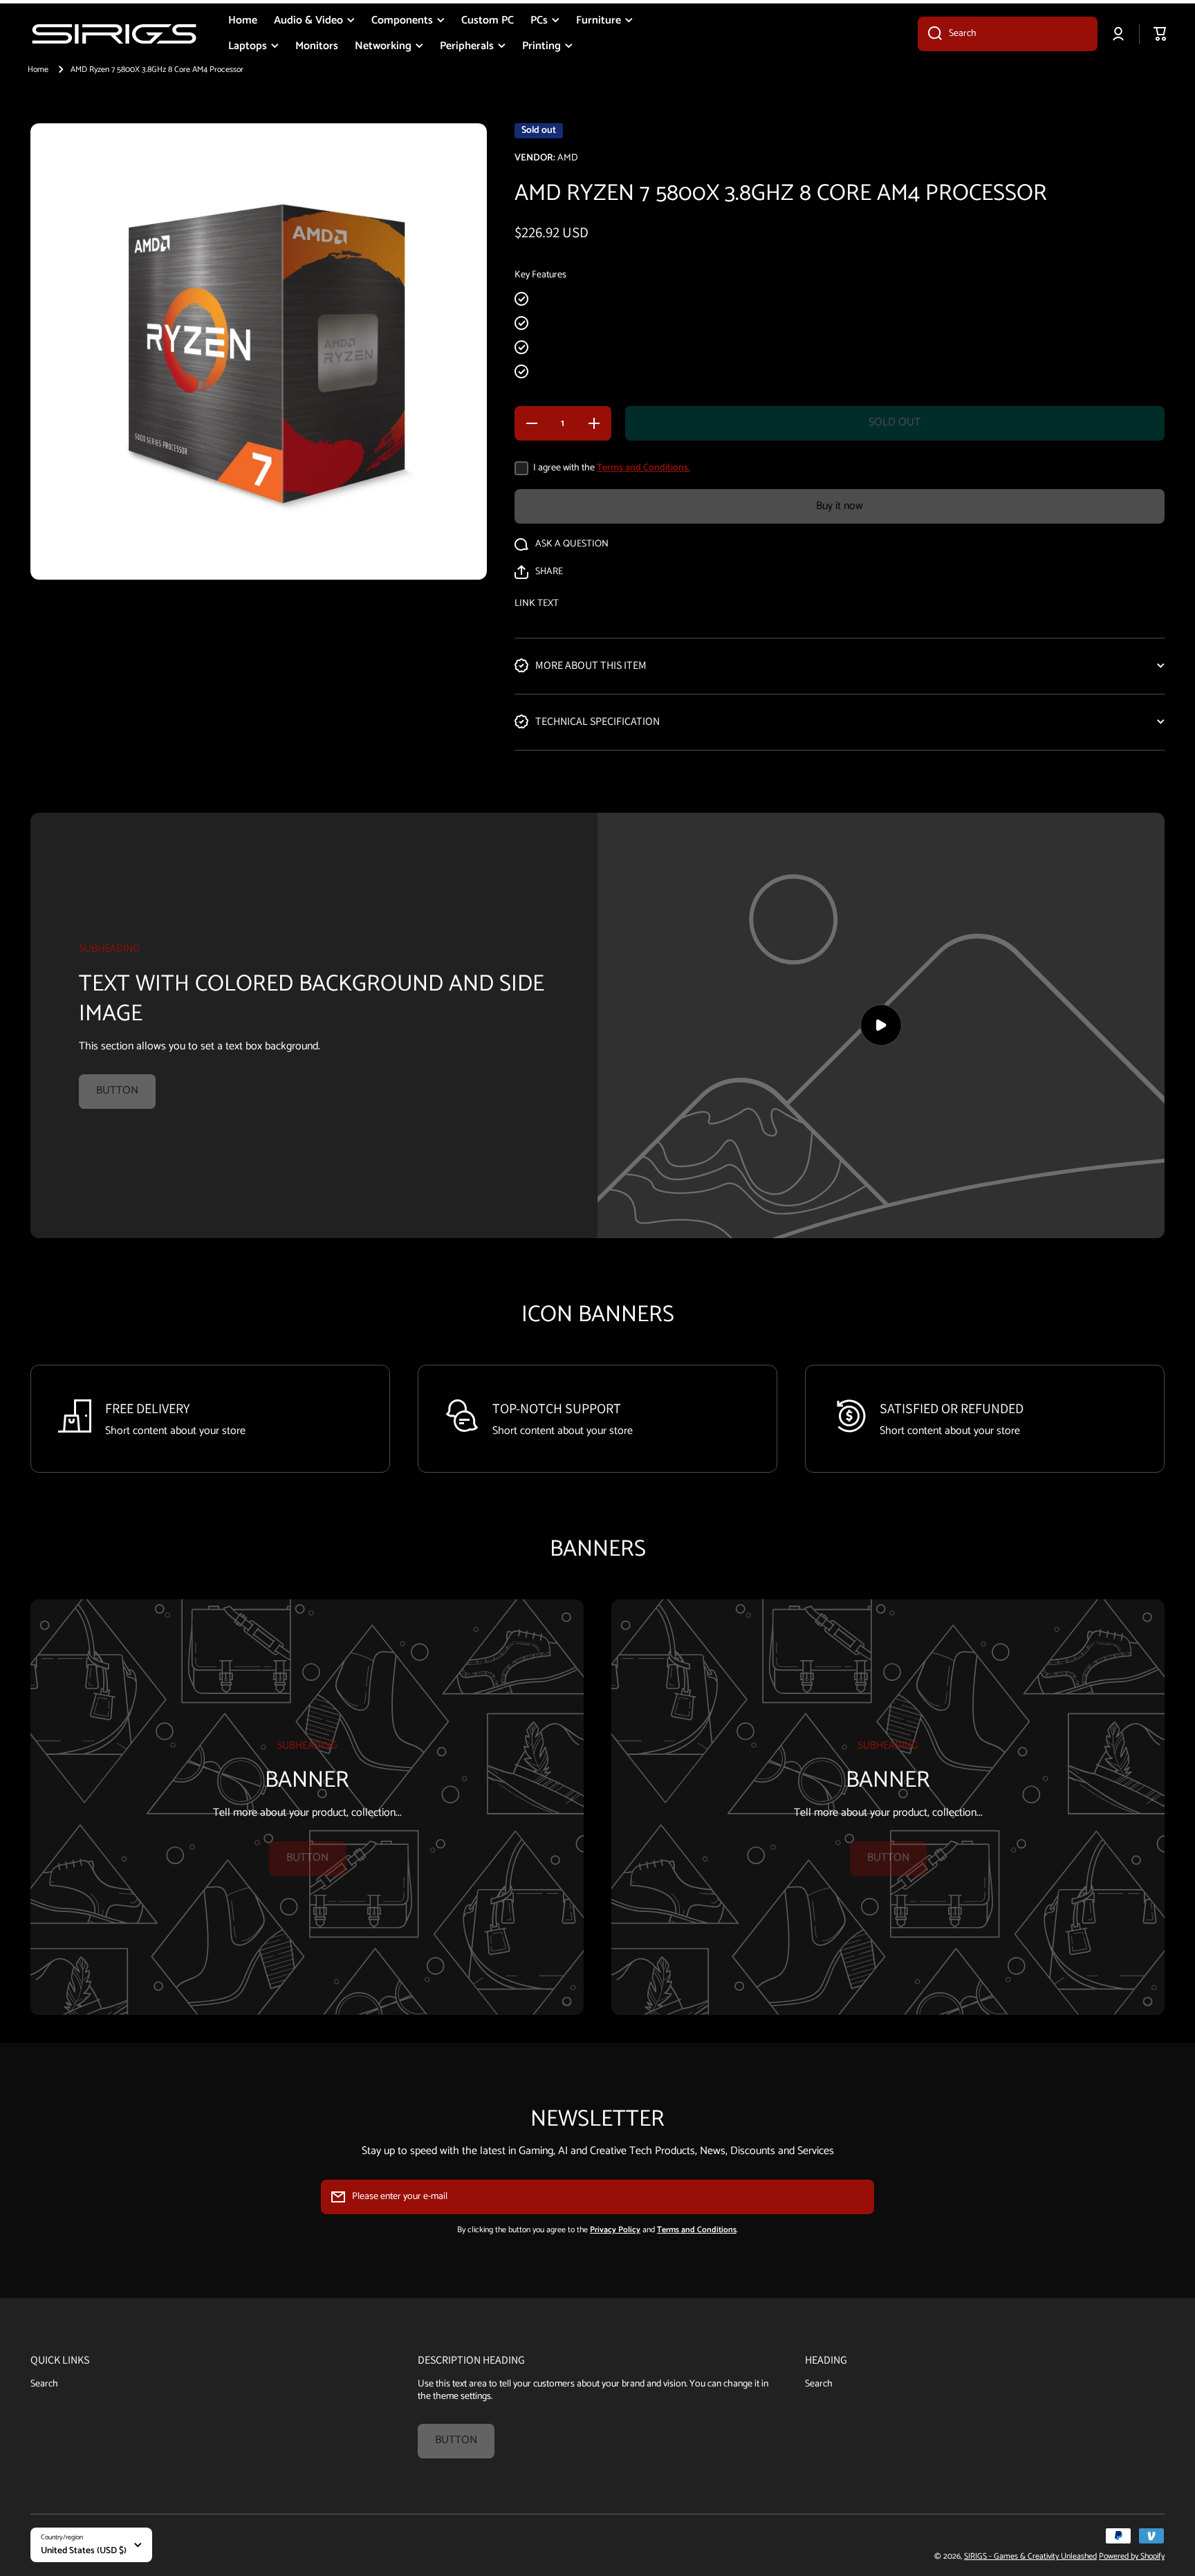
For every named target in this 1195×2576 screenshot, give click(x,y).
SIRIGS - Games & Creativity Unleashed (1030, 2556)
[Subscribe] (857, 2197)
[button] (539, 572)
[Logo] (114, 34)
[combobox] (1008, 34)
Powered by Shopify (1132, 2556)
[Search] (930, 34)
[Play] (881, 1025)
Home (38, 70)
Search (44, 2383)
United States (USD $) (84, 2550)
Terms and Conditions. (643, 468)
